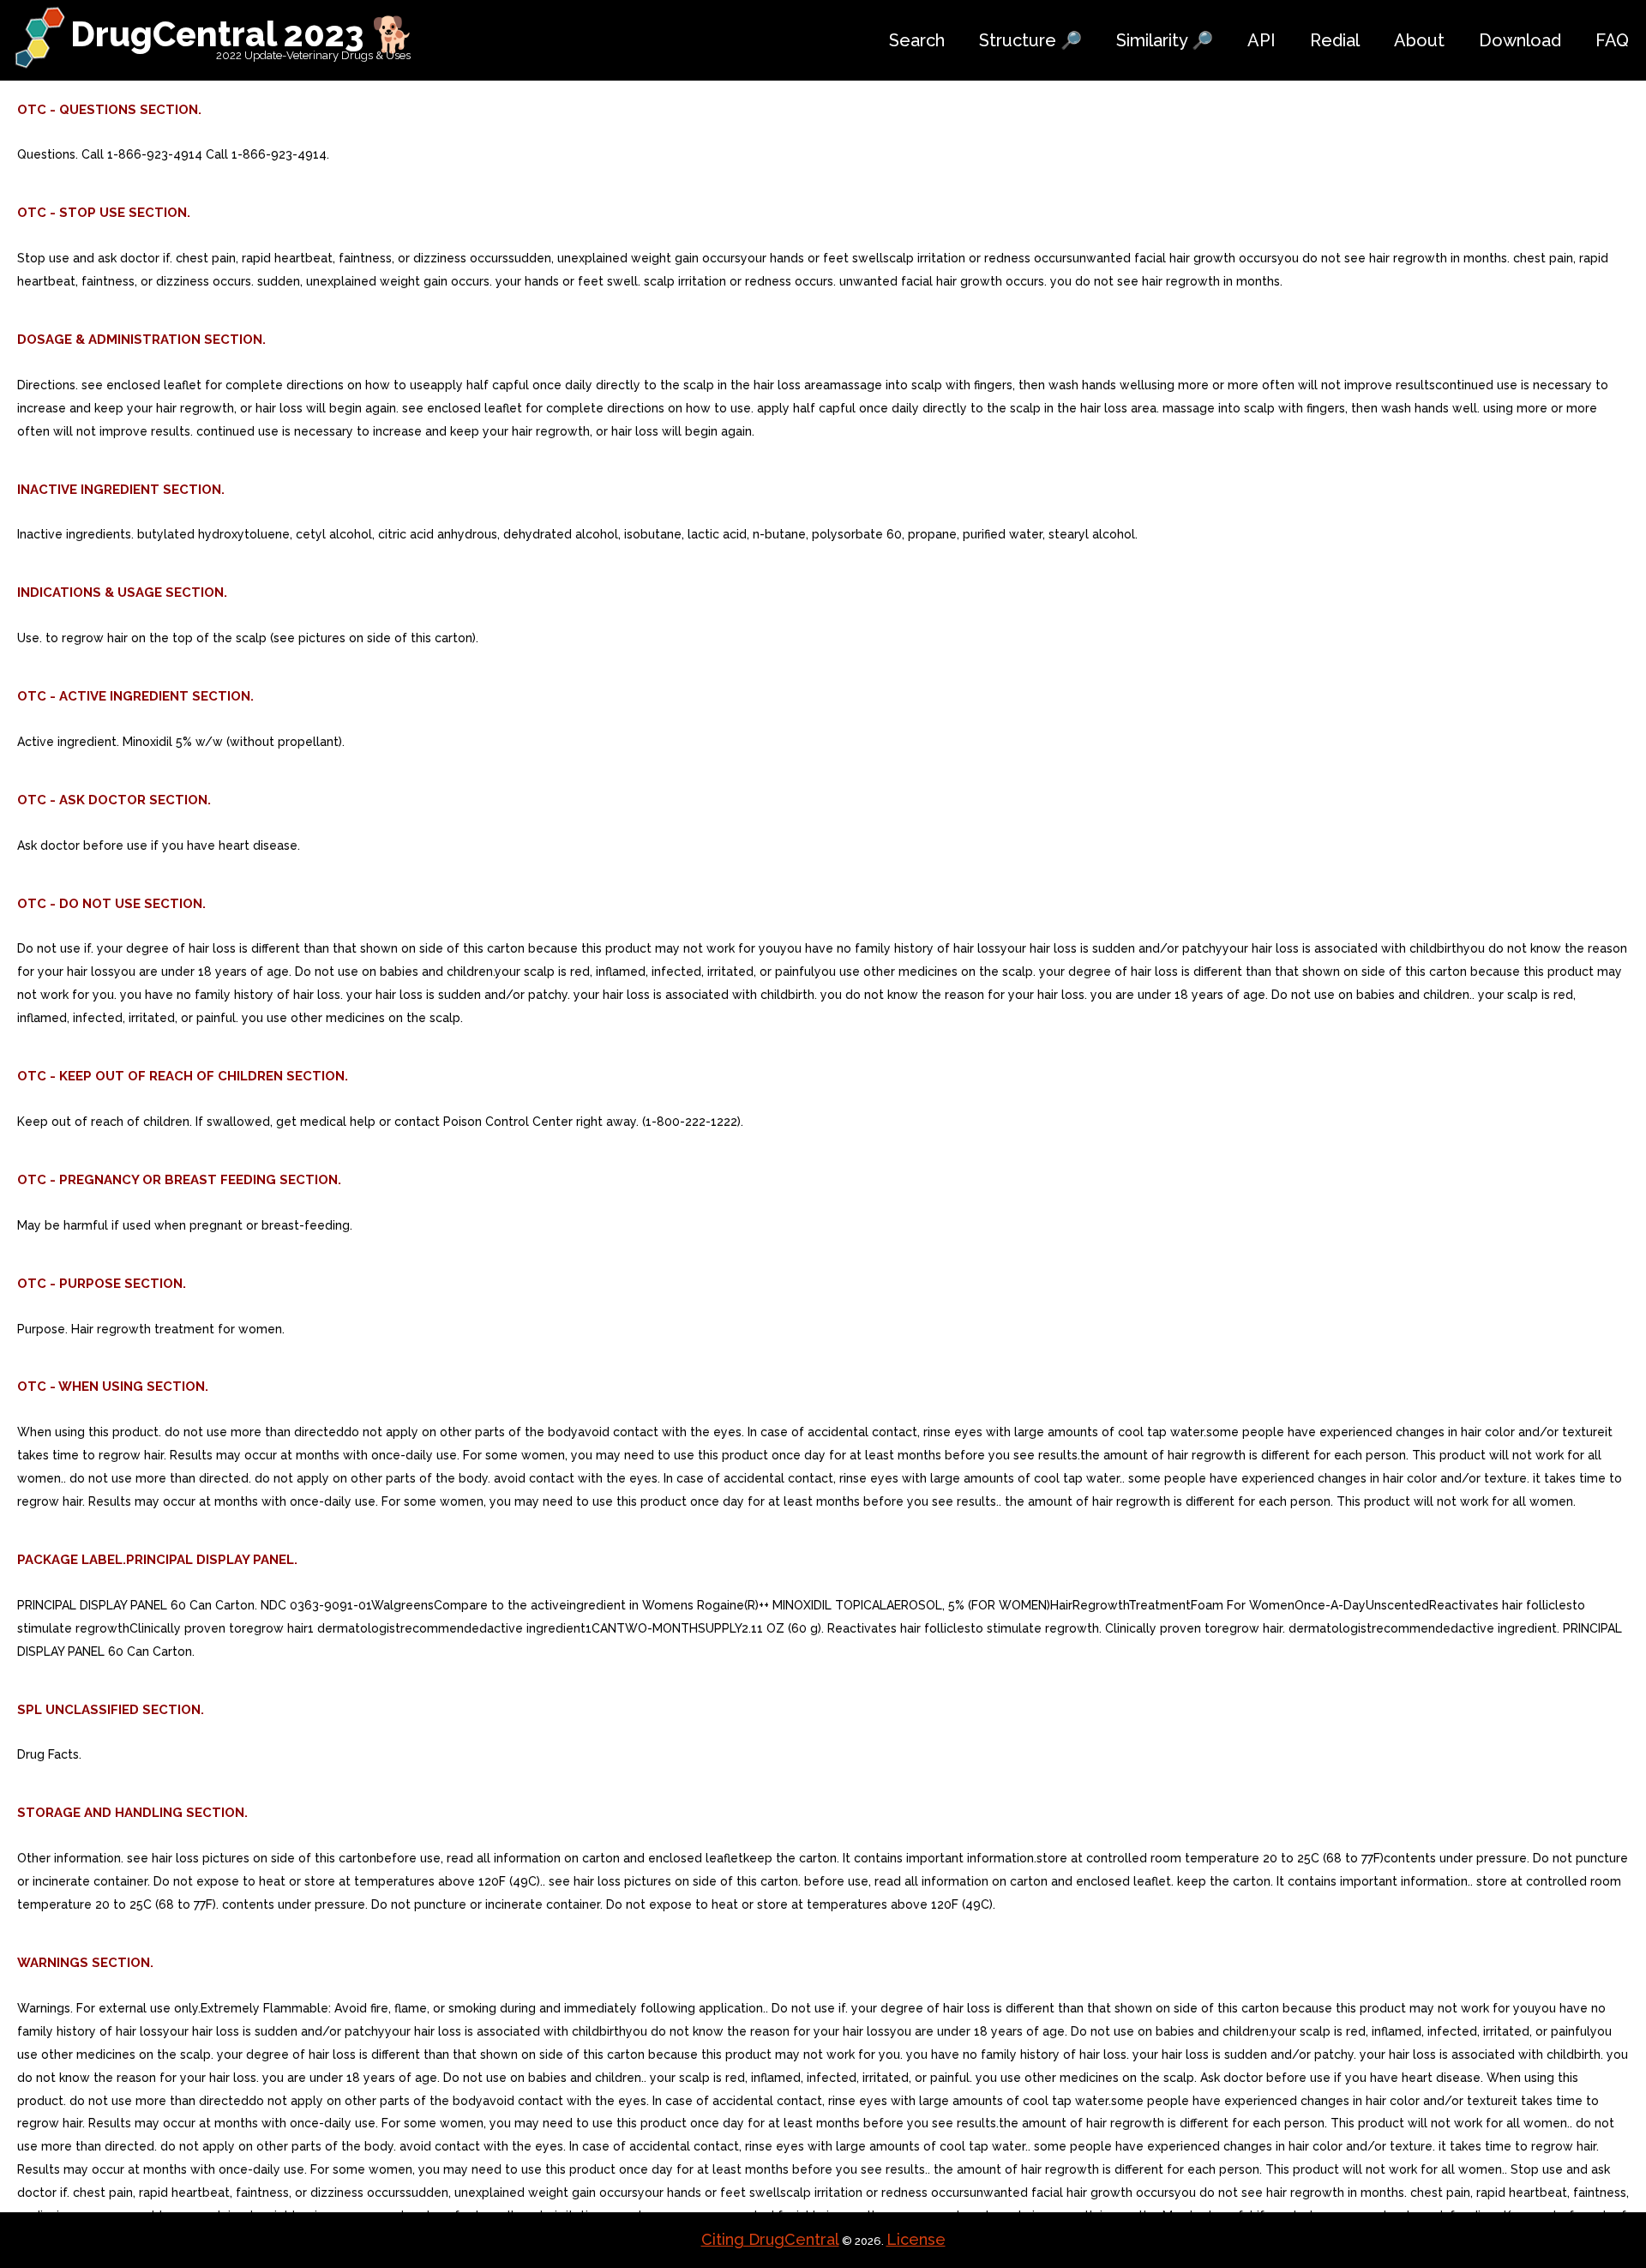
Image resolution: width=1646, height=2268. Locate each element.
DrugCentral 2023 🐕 (242, 34)
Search (917, 40)
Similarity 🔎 (1165, 40)
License (916, 2239)
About (1419, 40)
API (1262, 40)
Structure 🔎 (1030, 40)
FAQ (1612, 40)
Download (1520, 40)
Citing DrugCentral (770, 2239)
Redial (1335, 40)
